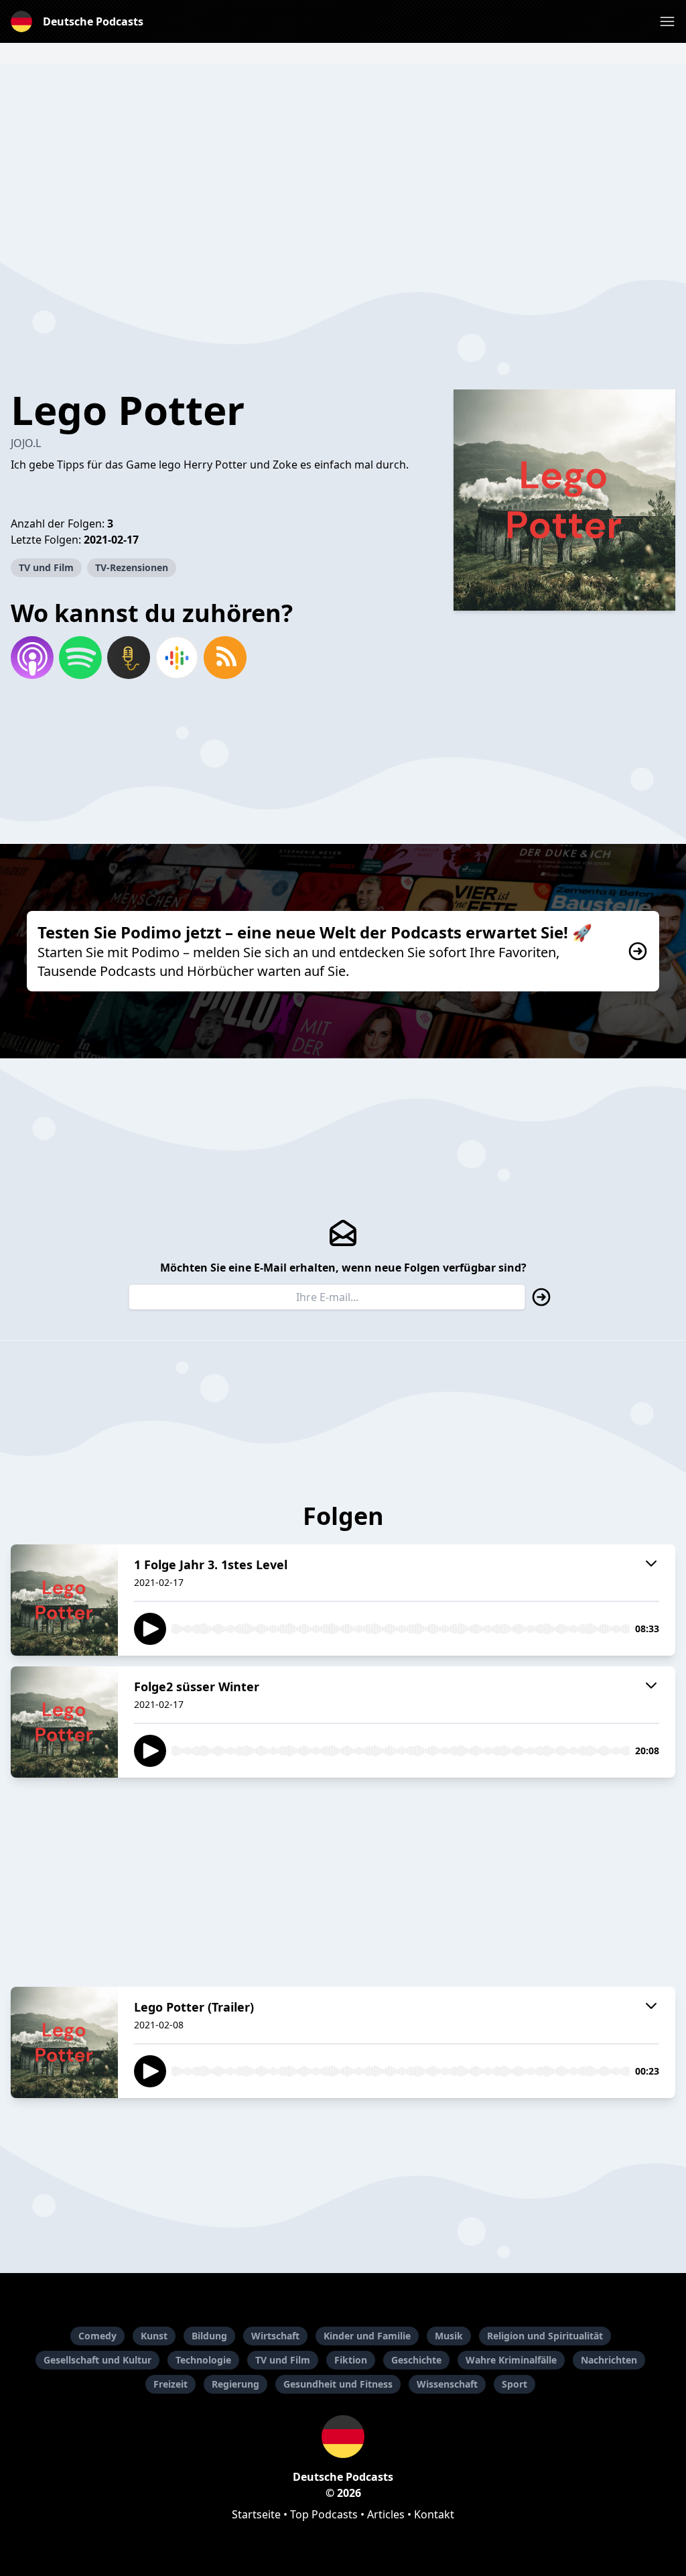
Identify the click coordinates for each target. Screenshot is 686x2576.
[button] (667, 21)
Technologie (203, 2360)
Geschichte (416, 2360)
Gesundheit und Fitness (338, 2384)
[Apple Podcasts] (32, 658)
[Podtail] (129, 658)
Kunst (154, 2336)
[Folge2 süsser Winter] (64, 1722)
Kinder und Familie (367, 2336)
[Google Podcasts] (177, 658)
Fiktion (351, 2360)
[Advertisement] (343, 158)
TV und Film (46, 567)
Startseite (256, 2514)
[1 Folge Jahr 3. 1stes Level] (64, 1600)
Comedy (97, 2336)
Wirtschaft (275, 2336)
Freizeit (170, 2384)
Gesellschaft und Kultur (97, 2360)
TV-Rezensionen (132, 567)
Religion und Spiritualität (545, 2336)
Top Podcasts (324, 2514)
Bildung (209, 2336)
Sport (514, 2384)
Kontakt (434, 2514)
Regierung (235, 2384)
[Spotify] (80, 658)
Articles (386, 2514)
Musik (449, 2336)
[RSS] (225, 658)
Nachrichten (609, 2360)
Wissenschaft (447, 2384)
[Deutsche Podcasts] (343, 2437)
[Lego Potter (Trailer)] (64, 2042)
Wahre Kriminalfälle (511, 2360)
